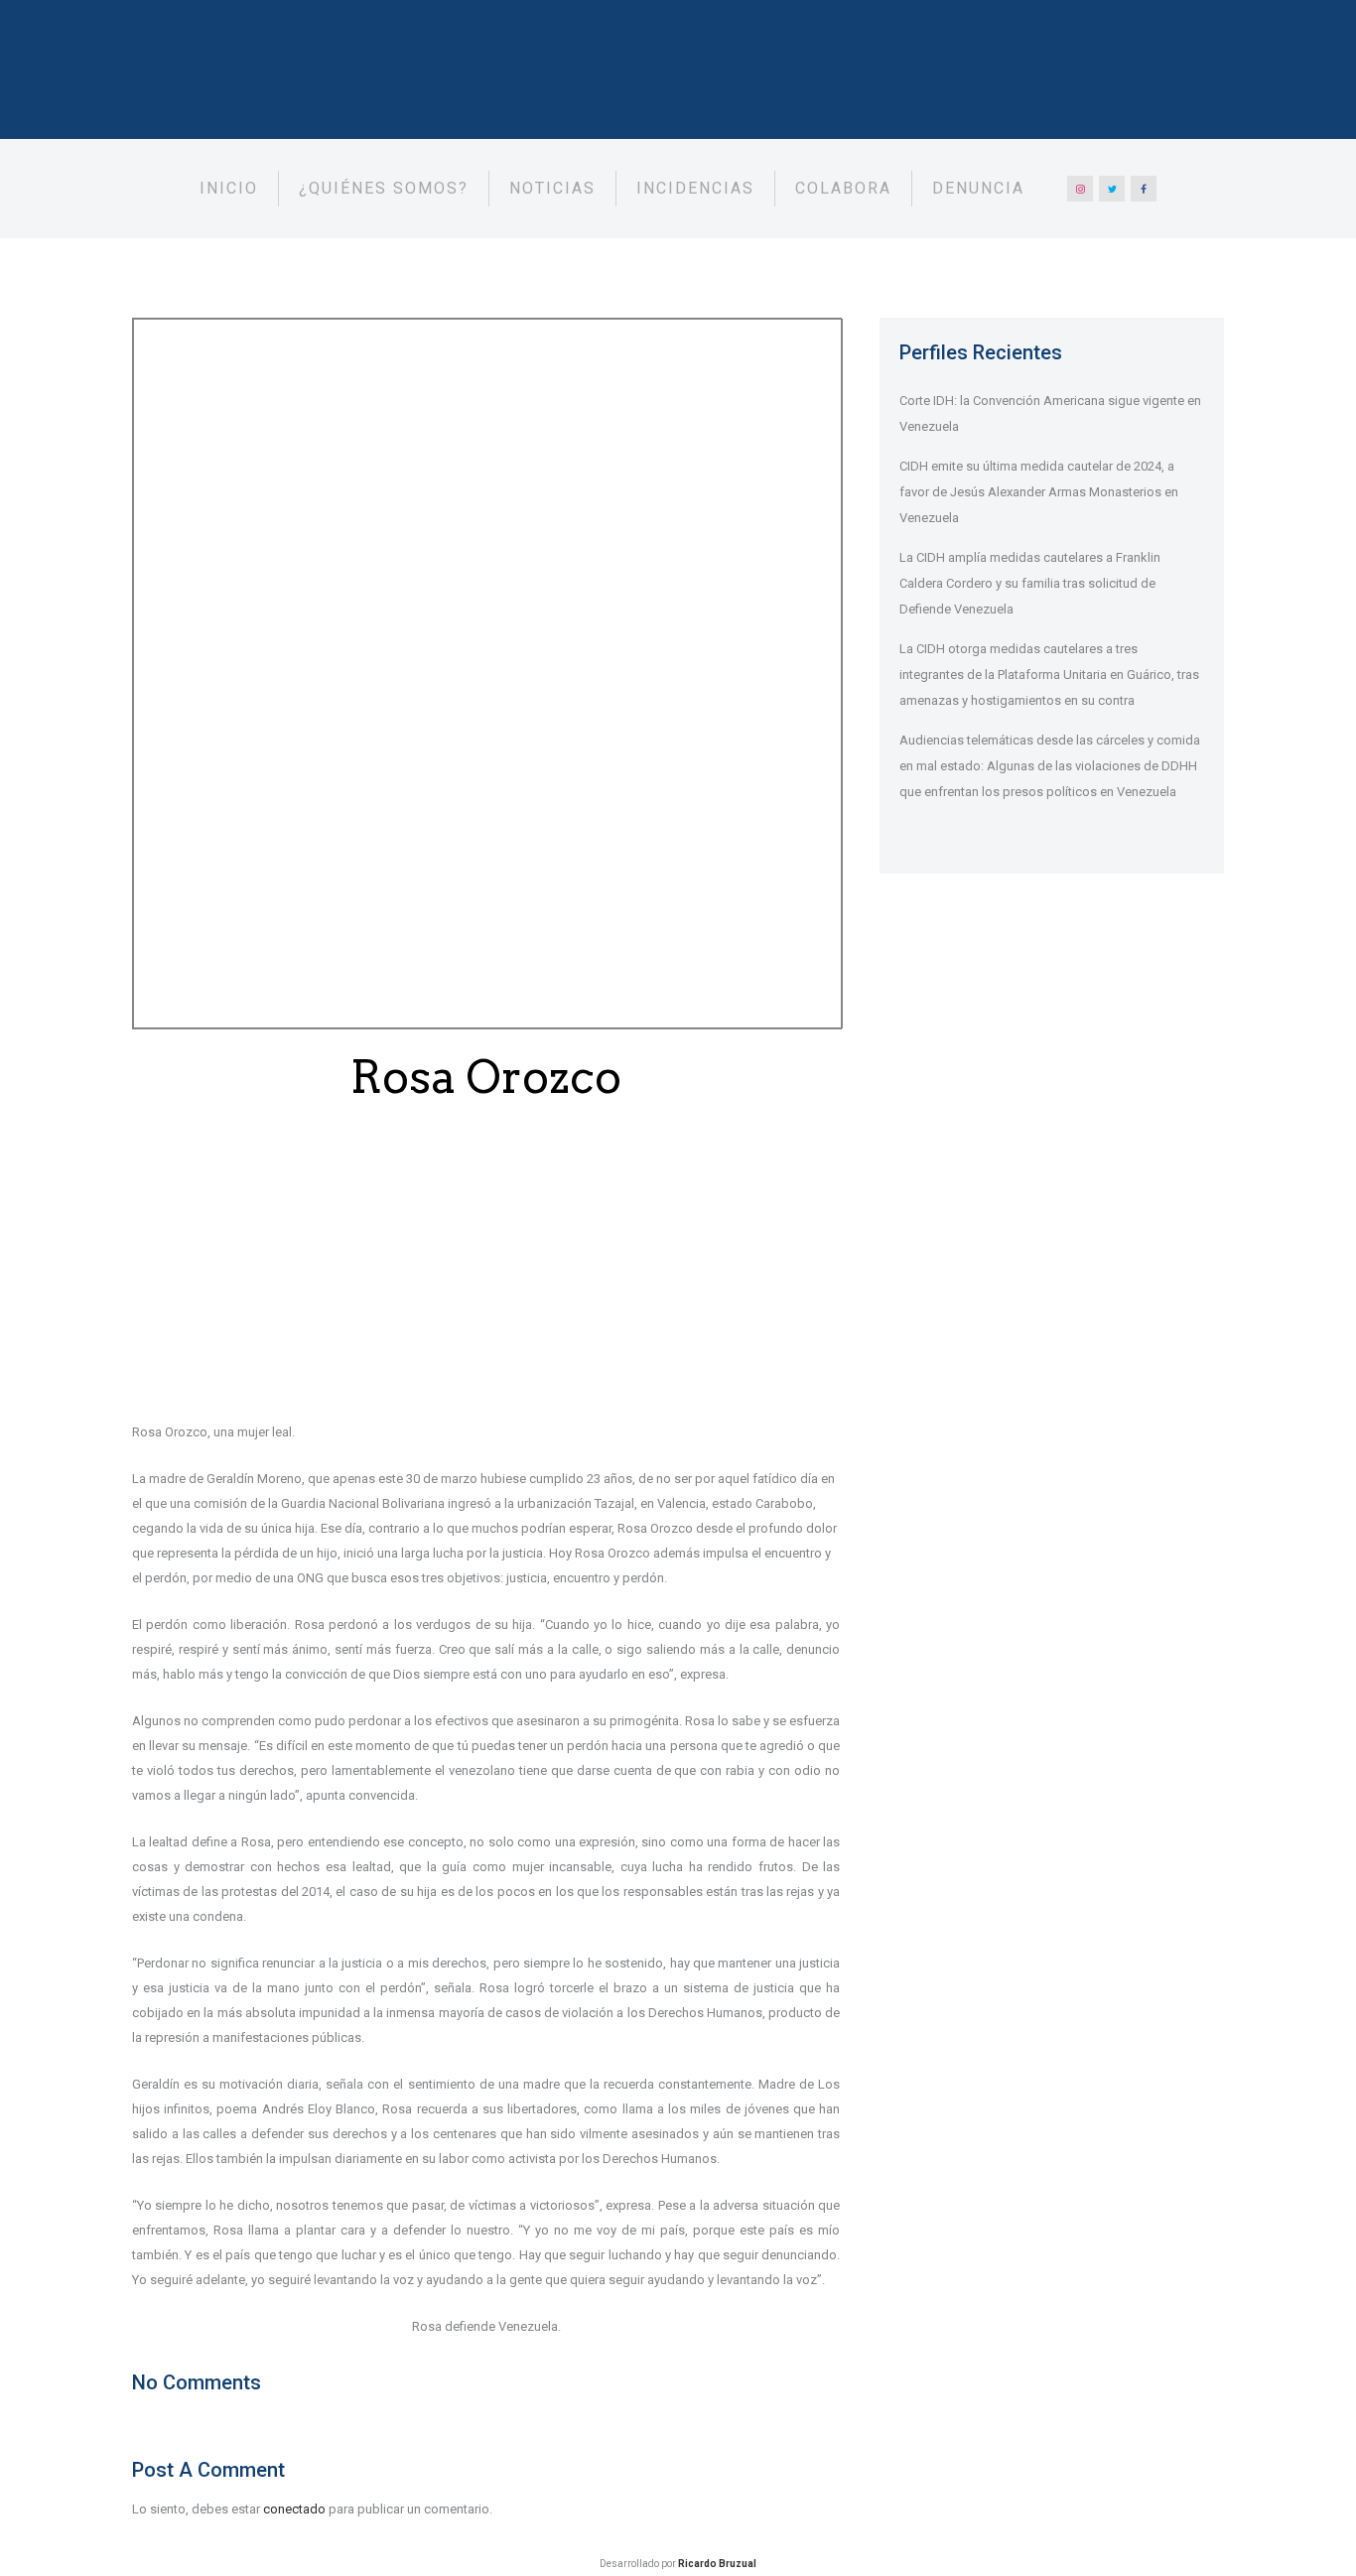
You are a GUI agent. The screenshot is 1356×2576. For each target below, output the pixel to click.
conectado (294, 2509)
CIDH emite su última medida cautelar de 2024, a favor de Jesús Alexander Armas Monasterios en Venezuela (1039, 492)
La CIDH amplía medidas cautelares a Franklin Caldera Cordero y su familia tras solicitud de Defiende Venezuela (1030, 583)
